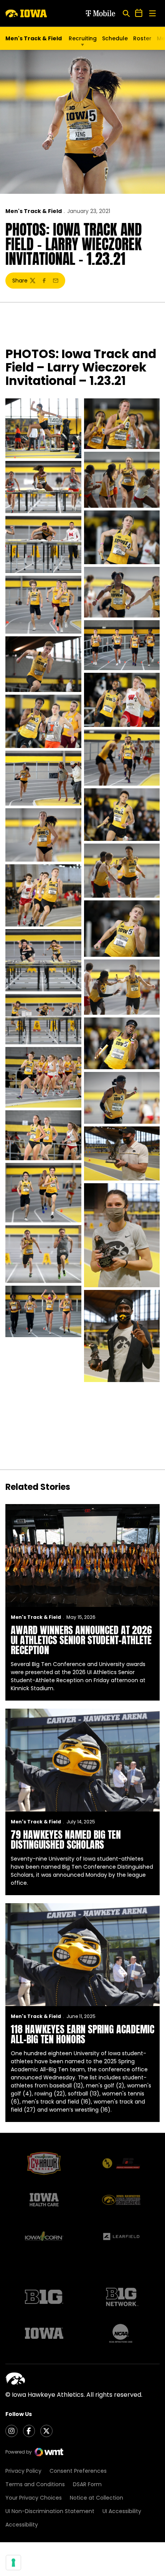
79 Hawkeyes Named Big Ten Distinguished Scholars (66, 1840)
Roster (142, 38)
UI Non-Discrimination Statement (50, 2511)
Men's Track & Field (34, 211)
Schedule (115, 38)
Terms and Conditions (35, 2484)
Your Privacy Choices (34, 2498)
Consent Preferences (78, 2471)
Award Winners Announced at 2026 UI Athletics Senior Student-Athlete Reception (81, 1640)
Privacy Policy (23, 2471)
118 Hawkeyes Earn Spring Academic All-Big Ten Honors (82, 2034)
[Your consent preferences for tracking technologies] (13, 2563)
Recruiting (83, 38)
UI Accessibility (122, 2511)
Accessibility (22, 2525)
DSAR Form (87, 2484)
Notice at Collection (97, 2498)
